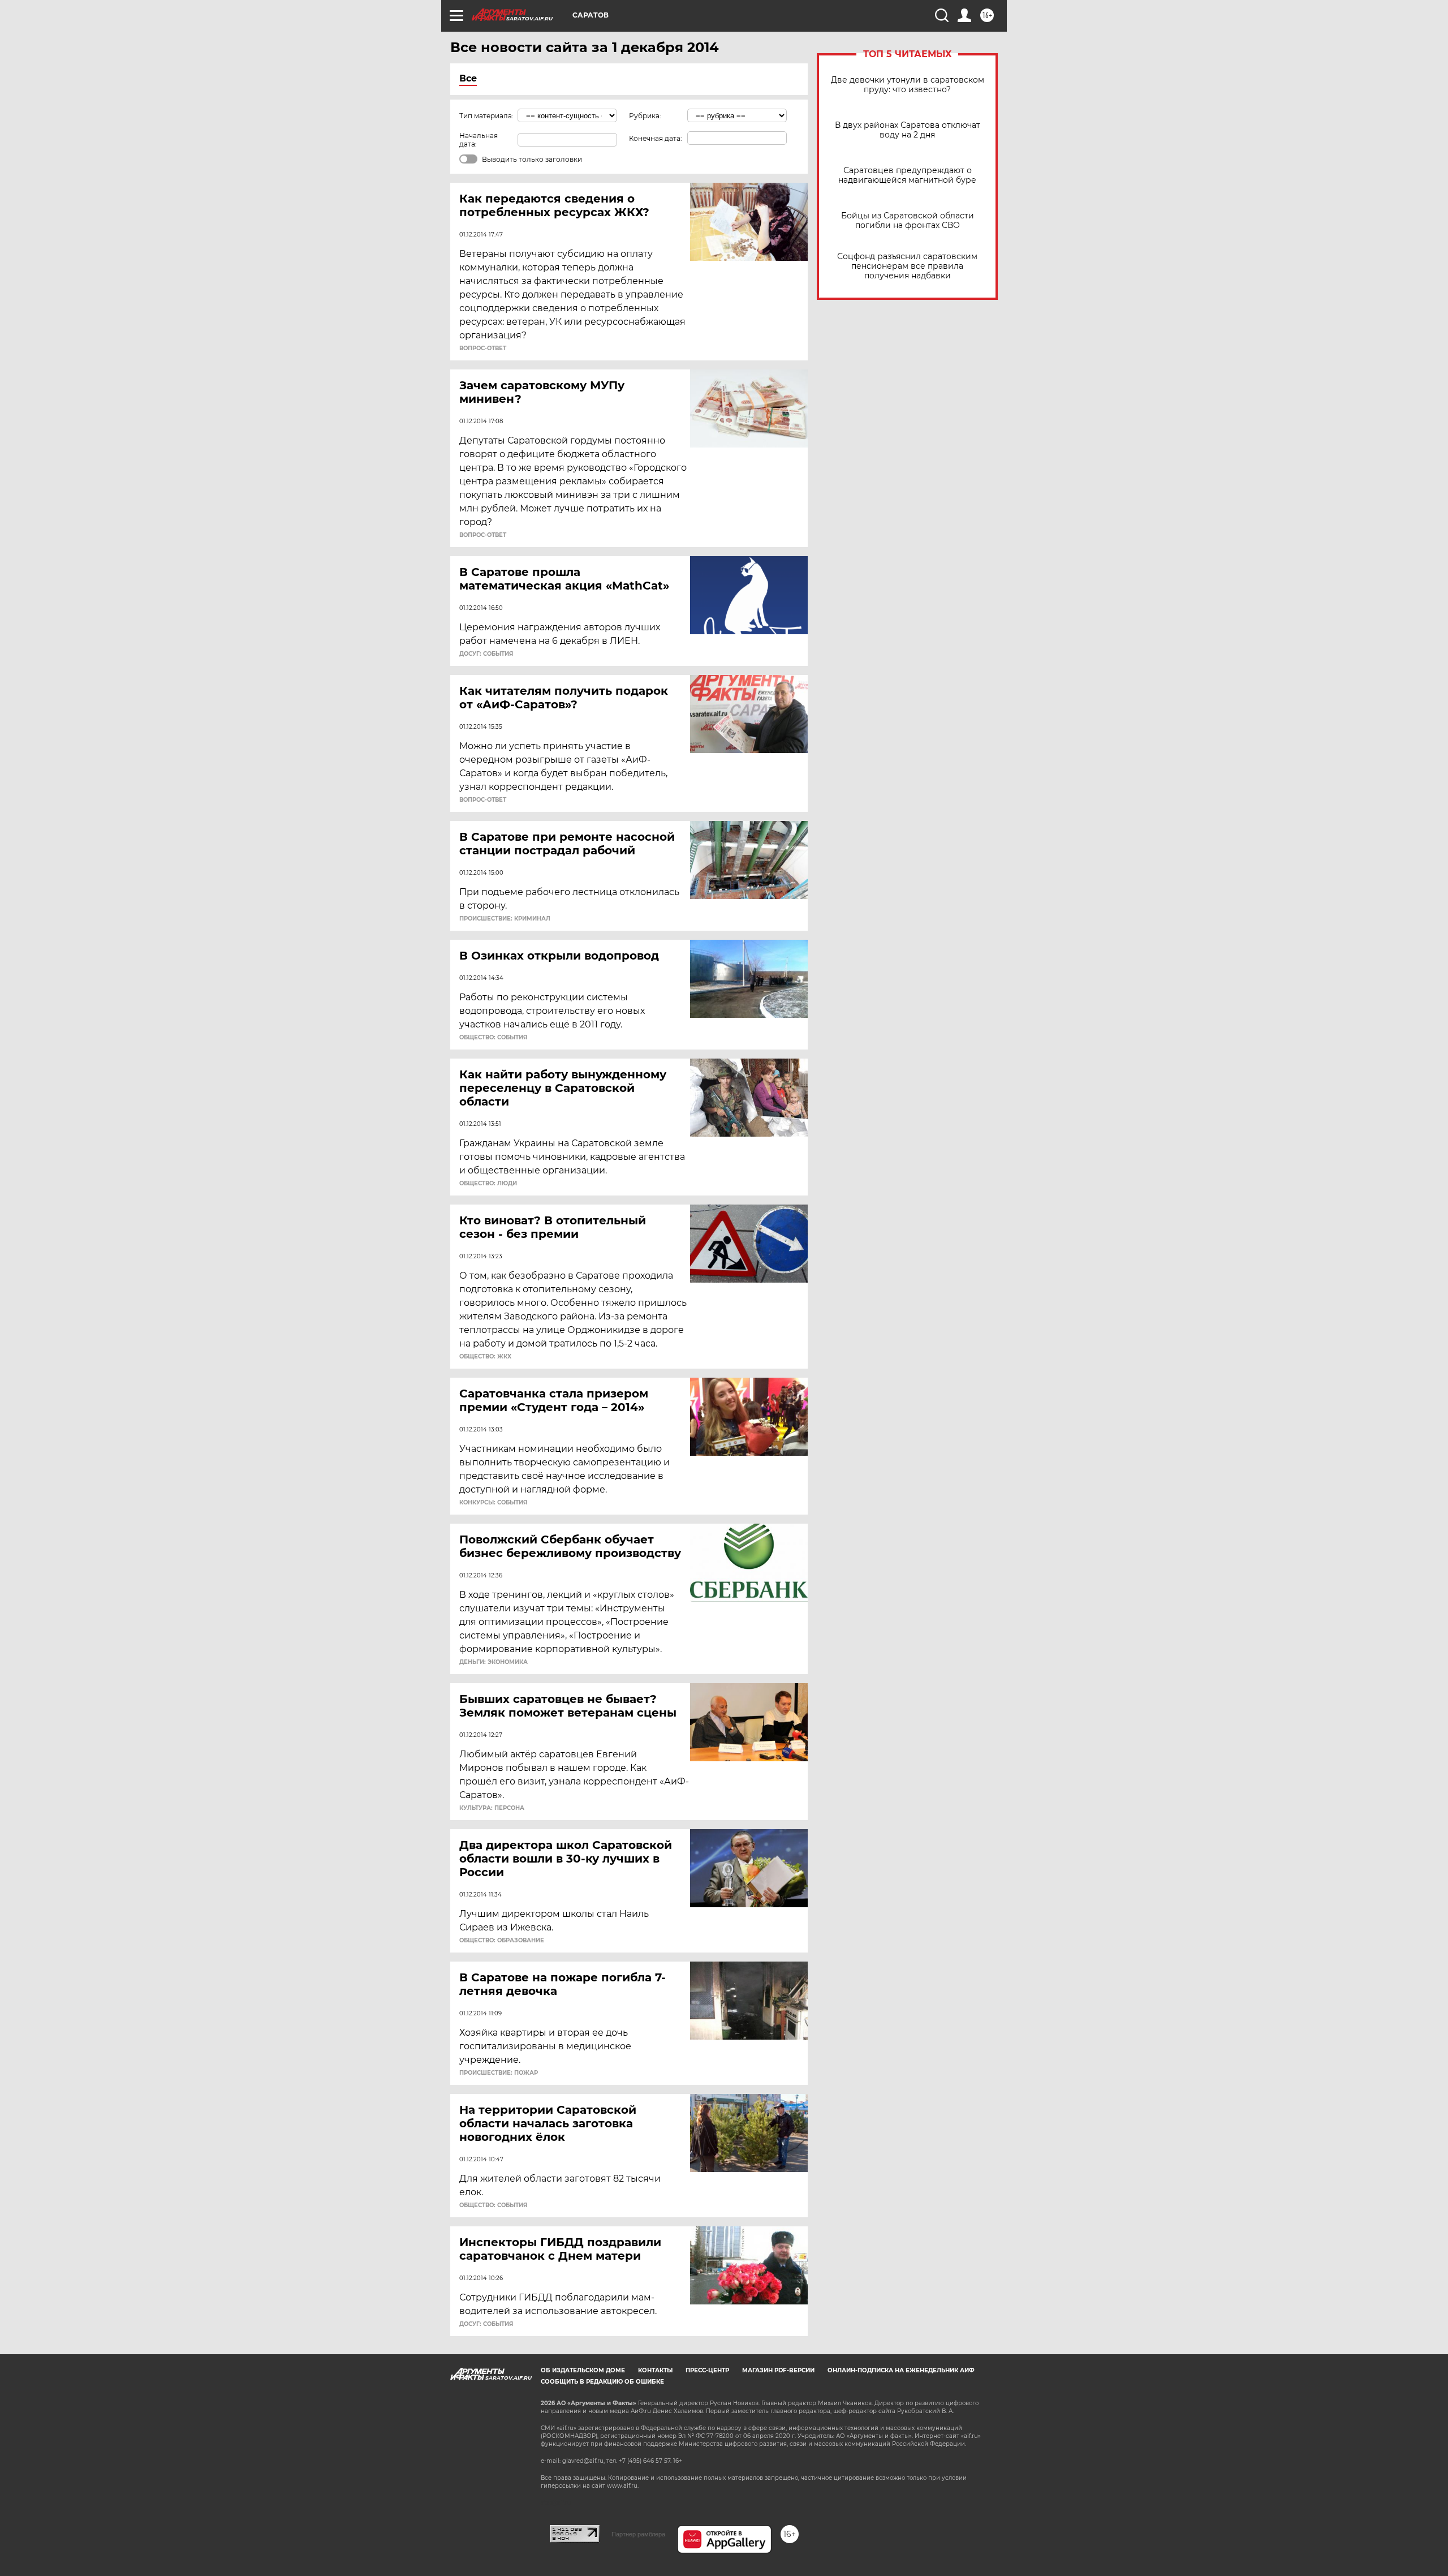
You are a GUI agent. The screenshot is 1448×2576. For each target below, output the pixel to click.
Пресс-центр (707, 2370)
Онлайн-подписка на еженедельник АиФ (901, 2370)
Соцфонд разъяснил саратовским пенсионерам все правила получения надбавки (907, 266)
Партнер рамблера (638, 2534)
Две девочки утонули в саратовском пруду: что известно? (908, 85)
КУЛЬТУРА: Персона (492, 1808)
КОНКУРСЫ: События (493, 1503)
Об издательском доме (583, 2370)
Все (468, 78)
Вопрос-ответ (483, 349)
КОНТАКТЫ (655, 2370)
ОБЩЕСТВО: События (493, 1038)
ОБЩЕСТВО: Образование (502, 1941)
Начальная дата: (479, 140)
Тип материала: (486, 116)
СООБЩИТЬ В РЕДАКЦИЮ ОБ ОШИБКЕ (602, 2382)
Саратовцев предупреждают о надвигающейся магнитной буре (907, 175)
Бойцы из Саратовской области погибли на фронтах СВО (908, 221)
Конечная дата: (656, 138)
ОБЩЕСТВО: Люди (488, 1184)
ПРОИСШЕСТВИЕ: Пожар (499, 2073)
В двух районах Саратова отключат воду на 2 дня (908, 130)
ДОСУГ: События (486, 654)
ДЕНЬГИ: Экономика (494, 1662)
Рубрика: (645, 116)
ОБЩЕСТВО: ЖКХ (485, 1357)
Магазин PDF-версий (778, 2370)
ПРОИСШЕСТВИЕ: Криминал (505, 919)
